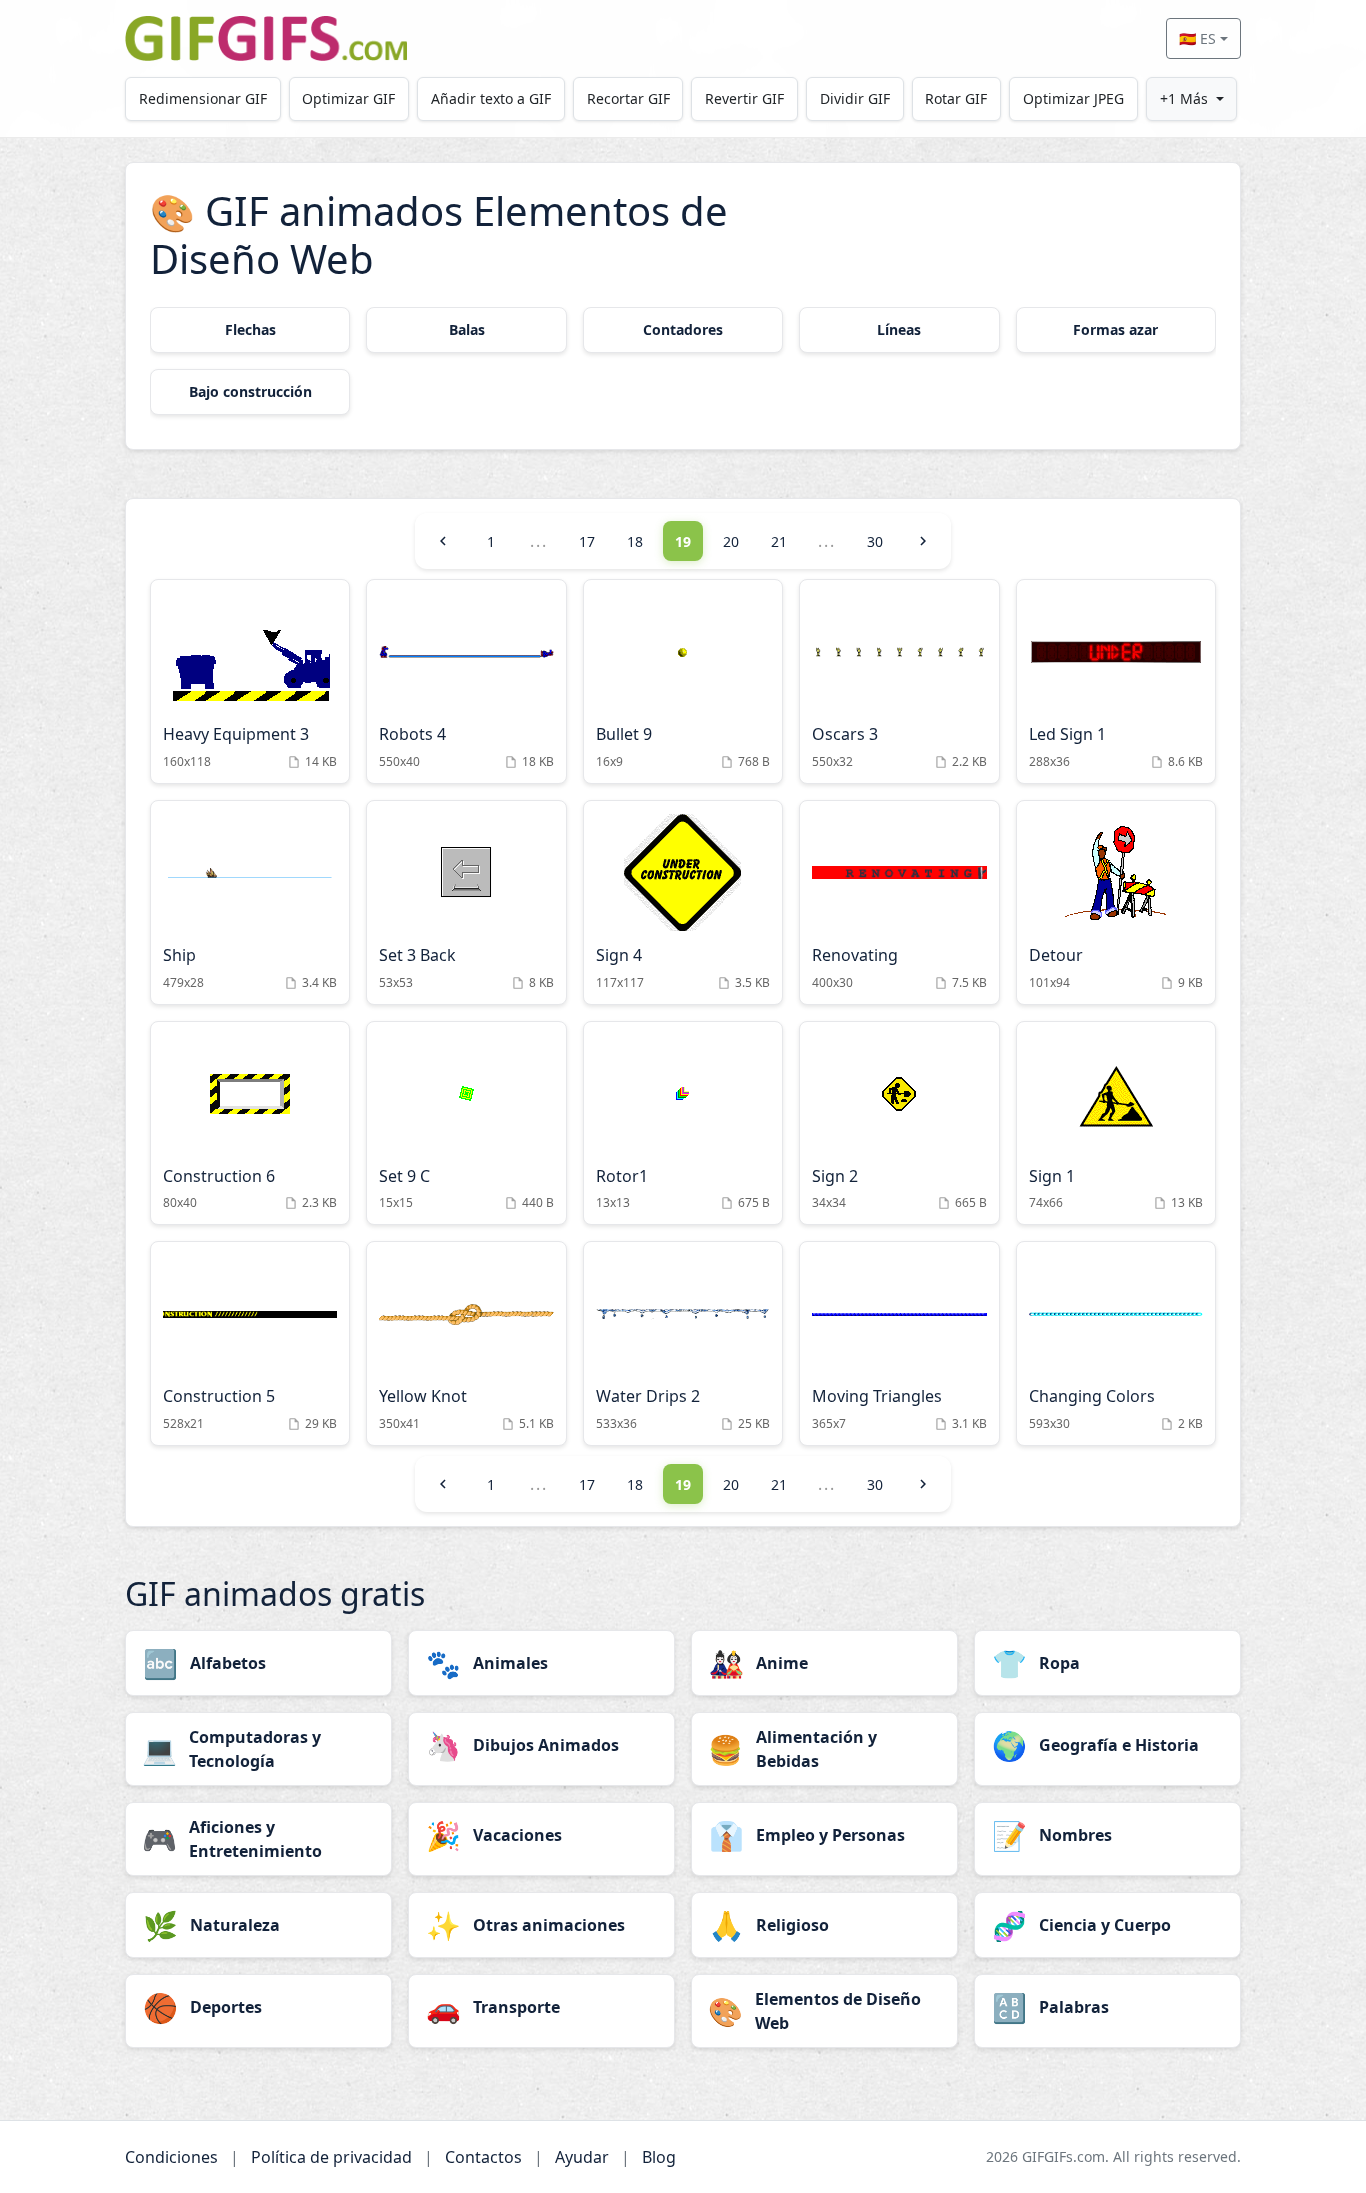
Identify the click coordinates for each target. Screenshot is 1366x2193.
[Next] (923, 541)
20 (731, 541)
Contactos (483, 2157)
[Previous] (443, 541)
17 (587, 541)
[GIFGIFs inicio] (266, 38)
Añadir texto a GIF (491, 98)
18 (635, 541)
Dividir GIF (855, 98)
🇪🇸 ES (1197, 38)
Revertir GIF (744, 98)
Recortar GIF (628, 98)
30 (875, 541)
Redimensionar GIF (203, 98)
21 (779, 541)
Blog (659, 2157)
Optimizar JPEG (1073, 98)
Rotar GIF (956, 98)
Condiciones (171, 2157)
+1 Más (1184, 98)
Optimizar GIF (348, 98)
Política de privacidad (331, 2157)
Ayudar (582, 2157)
